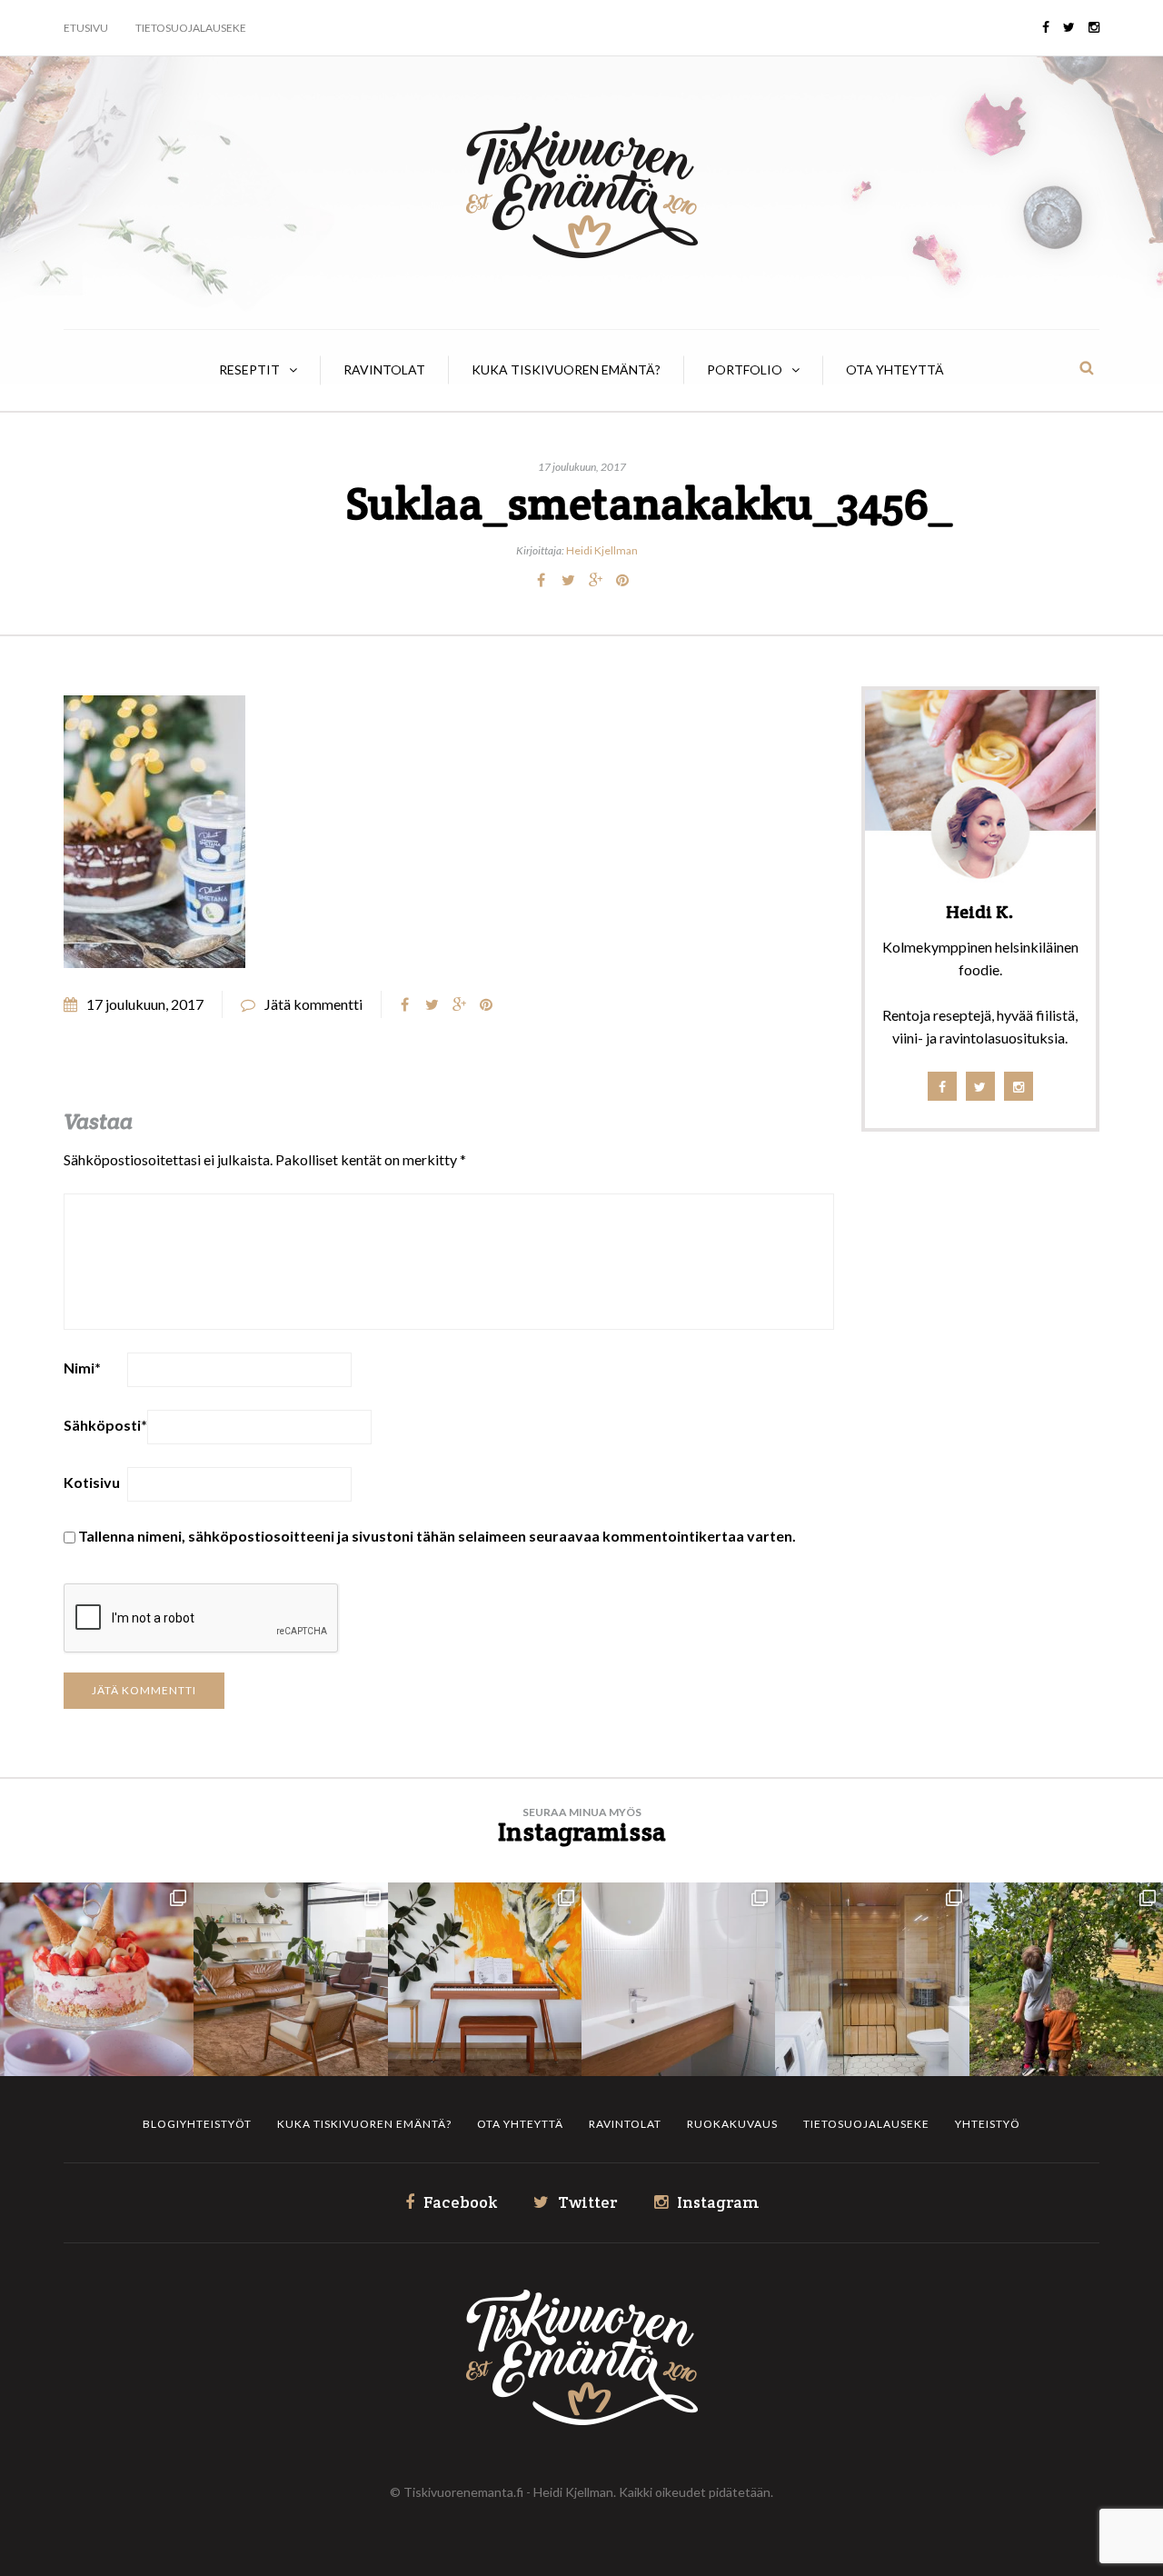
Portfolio (745, 369)
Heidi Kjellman (602, 550)
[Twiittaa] (568, 580)
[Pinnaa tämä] (622, 580)
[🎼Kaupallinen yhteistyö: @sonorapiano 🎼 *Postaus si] (485, 1979)
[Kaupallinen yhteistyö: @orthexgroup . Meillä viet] (97, 1979)
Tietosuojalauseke (191, 28)
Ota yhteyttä (895, 369)
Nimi (82, 1368)
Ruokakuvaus (732, 2124)
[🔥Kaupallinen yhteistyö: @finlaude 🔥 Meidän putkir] (872, 1979)
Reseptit (249, 369)
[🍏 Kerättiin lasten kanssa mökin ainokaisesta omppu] (1066, 1979)
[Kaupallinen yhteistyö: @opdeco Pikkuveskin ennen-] (678, 1979)
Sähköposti (105, 1425)
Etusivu (86, 28)
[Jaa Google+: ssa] (595, 580)
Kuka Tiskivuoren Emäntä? (566, 369)
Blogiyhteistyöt (197, 2124)
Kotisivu (92, 1482)
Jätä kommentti (313, 1004)
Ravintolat (384, 369)
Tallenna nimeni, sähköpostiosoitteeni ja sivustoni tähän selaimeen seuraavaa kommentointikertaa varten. (437, 1536)
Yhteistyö (988, 2124)
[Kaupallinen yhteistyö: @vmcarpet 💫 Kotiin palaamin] (290, 1979)
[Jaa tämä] (541, 580)
